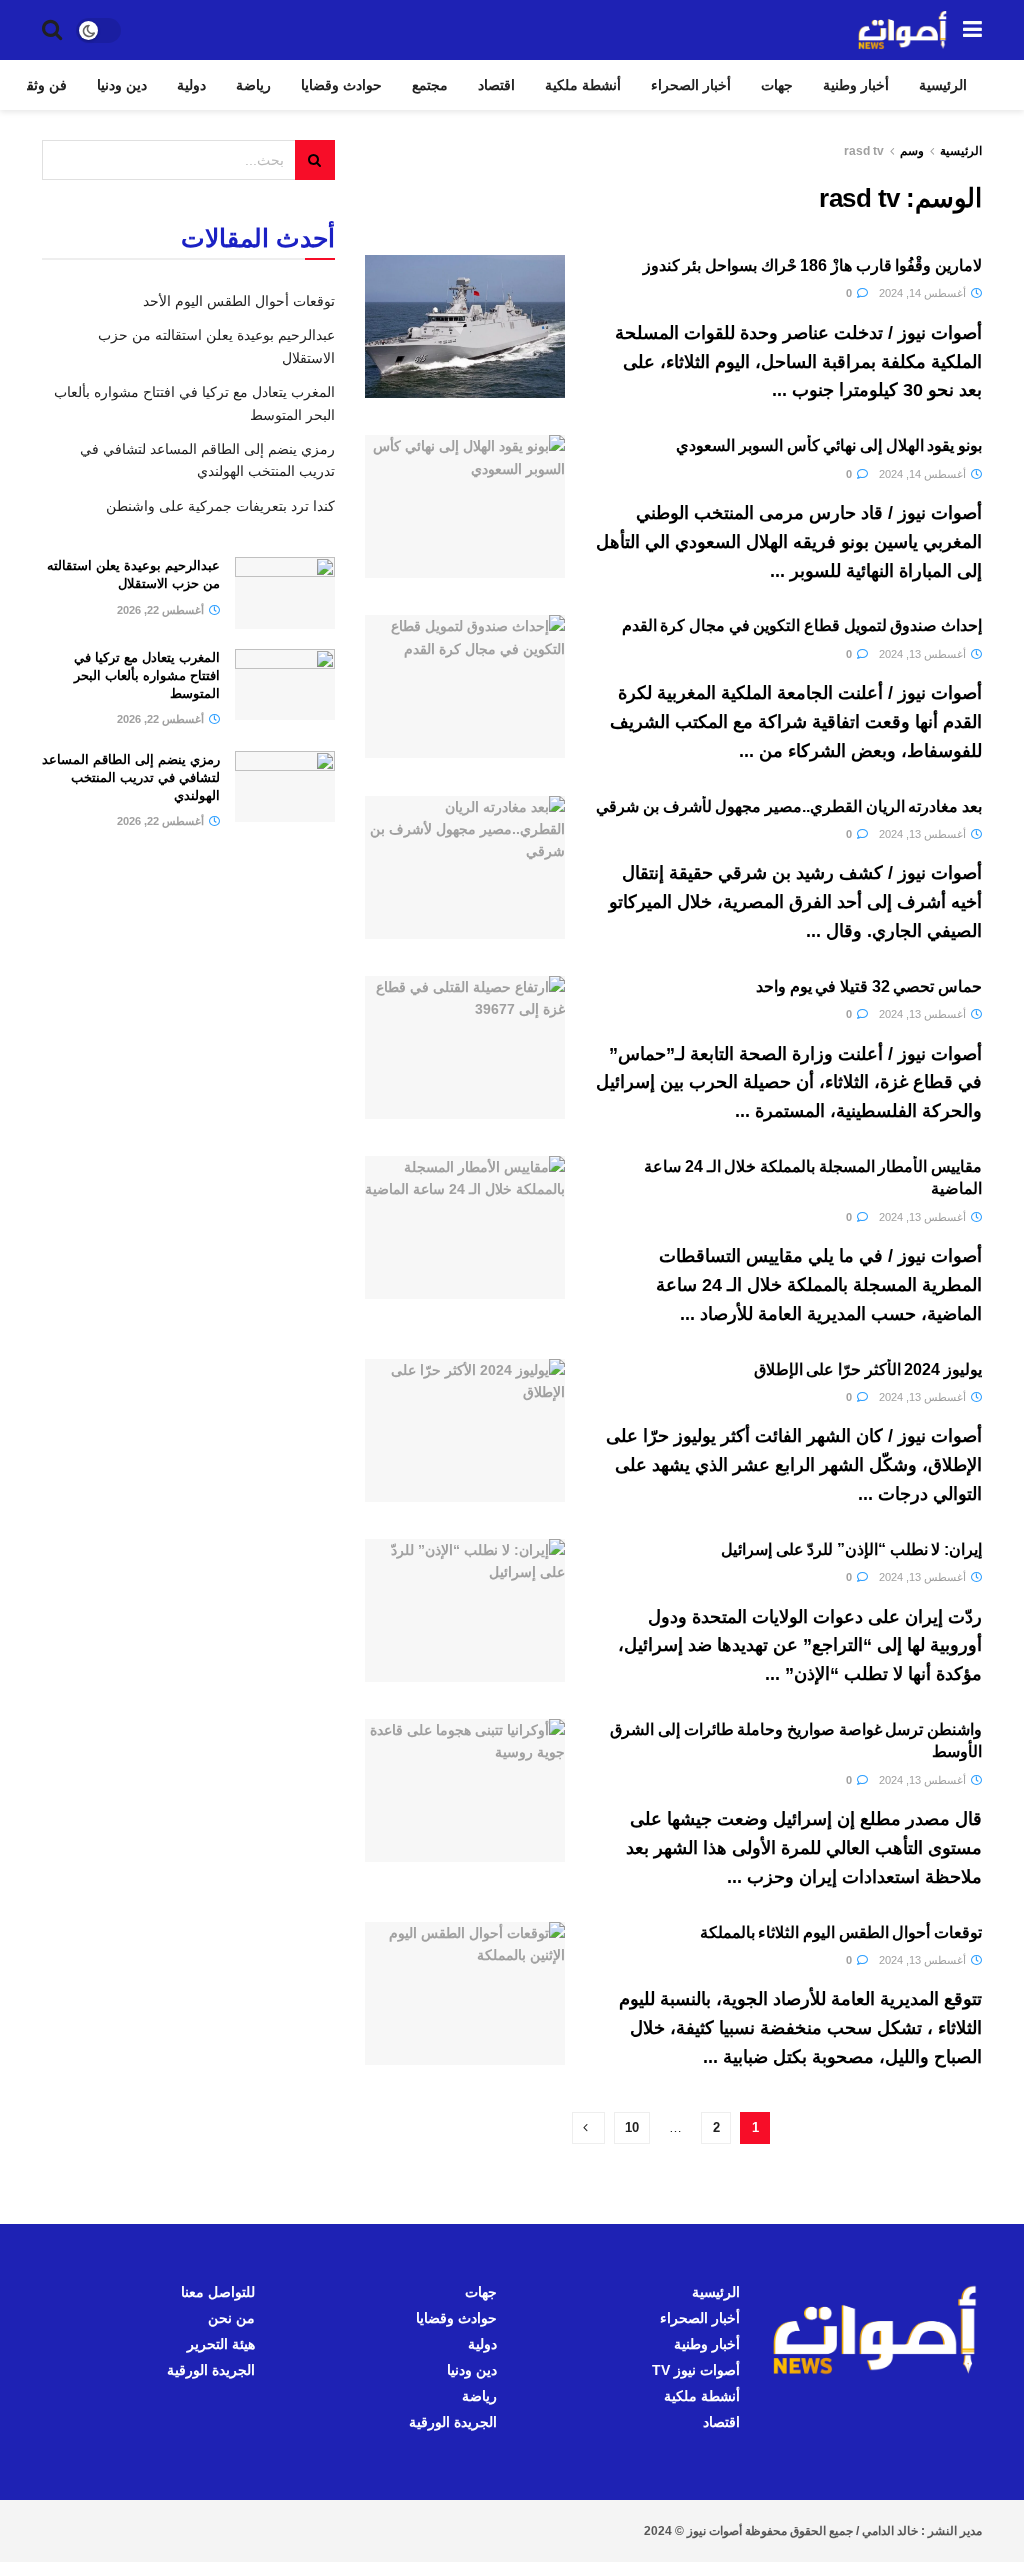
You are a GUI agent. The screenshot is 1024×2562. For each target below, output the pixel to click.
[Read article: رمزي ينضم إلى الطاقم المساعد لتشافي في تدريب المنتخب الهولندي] (285, 787)
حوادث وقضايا (341, 85)
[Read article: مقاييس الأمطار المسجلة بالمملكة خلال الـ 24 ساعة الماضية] (465, 1227)
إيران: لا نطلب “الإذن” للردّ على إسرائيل (851, 1549)
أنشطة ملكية (583, 85)
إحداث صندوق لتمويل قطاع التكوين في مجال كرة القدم (802, 625)
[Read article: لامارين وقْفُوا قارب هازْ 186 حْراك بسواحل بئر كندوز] (465, 326)
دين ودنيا (122, 85)
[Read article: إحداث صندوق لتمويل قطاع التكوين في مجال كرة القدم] (465, 686)
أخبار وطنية (856, 85)
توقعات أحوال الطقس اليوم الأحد (239, 301)
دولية (191, 85)
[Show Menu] (972, 30)
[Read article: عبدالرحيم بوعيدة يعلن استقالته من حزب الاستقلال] (285, 593)
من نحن (231, 2318)
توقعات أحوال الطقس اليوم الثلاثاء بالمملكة (841, 1932)
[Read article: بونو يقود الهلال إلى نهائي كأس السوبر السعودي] (465, 506)
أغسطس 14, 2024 (924, 293)
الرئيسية (943, 85)
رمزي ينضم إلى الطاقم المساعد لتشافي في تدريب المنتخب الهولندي (131, 777)
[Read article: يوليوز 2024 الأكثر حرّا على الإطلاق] (465, 1430)
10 (632, 2127)
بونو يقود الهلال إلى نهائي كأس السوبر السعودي (829, 445)
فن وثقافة (37, 85)
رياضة (253, 85)
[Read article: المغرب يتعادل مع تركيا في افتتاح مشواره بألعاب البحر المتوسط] (285, 685)
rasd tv (864, 151)
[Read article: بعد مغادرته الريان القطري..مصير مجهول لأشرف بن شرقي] (465, 867)
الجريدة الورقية (453, 2422)
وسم (912, 151)
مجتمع (430, 85)
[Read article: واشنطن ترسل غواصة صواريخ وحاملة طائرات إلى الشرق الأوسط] (465, 1790)
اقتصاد (496, 85)
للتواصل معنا (218, 2292)
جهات (777, 85)
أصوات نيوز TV (696, 2370)
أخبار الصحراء (691, 85)
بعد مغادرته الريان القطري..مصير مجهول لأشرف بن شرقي (789, 806)
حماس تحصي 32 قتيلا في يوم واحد (869, 986)
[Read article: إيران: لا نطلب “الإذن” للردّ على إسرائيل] (465, 1610)
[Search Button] (52, 30)
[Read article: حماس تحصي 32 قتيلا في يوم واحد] (465, 1047)
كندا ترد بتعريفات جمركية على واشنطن (220, 506)
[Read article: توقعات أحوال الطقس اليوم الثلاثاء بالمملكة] (465, 1993)
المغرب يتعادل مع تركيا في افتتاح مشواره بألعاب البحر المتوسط (147, 675)
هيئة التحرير (221, 2344)
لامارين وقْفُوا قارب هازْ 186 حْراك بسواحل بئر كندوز (812, 265)
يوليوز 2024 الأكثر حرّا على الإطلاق (868, 1369)
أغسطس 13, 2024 (924, 654)
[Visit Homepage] (903, 30)
